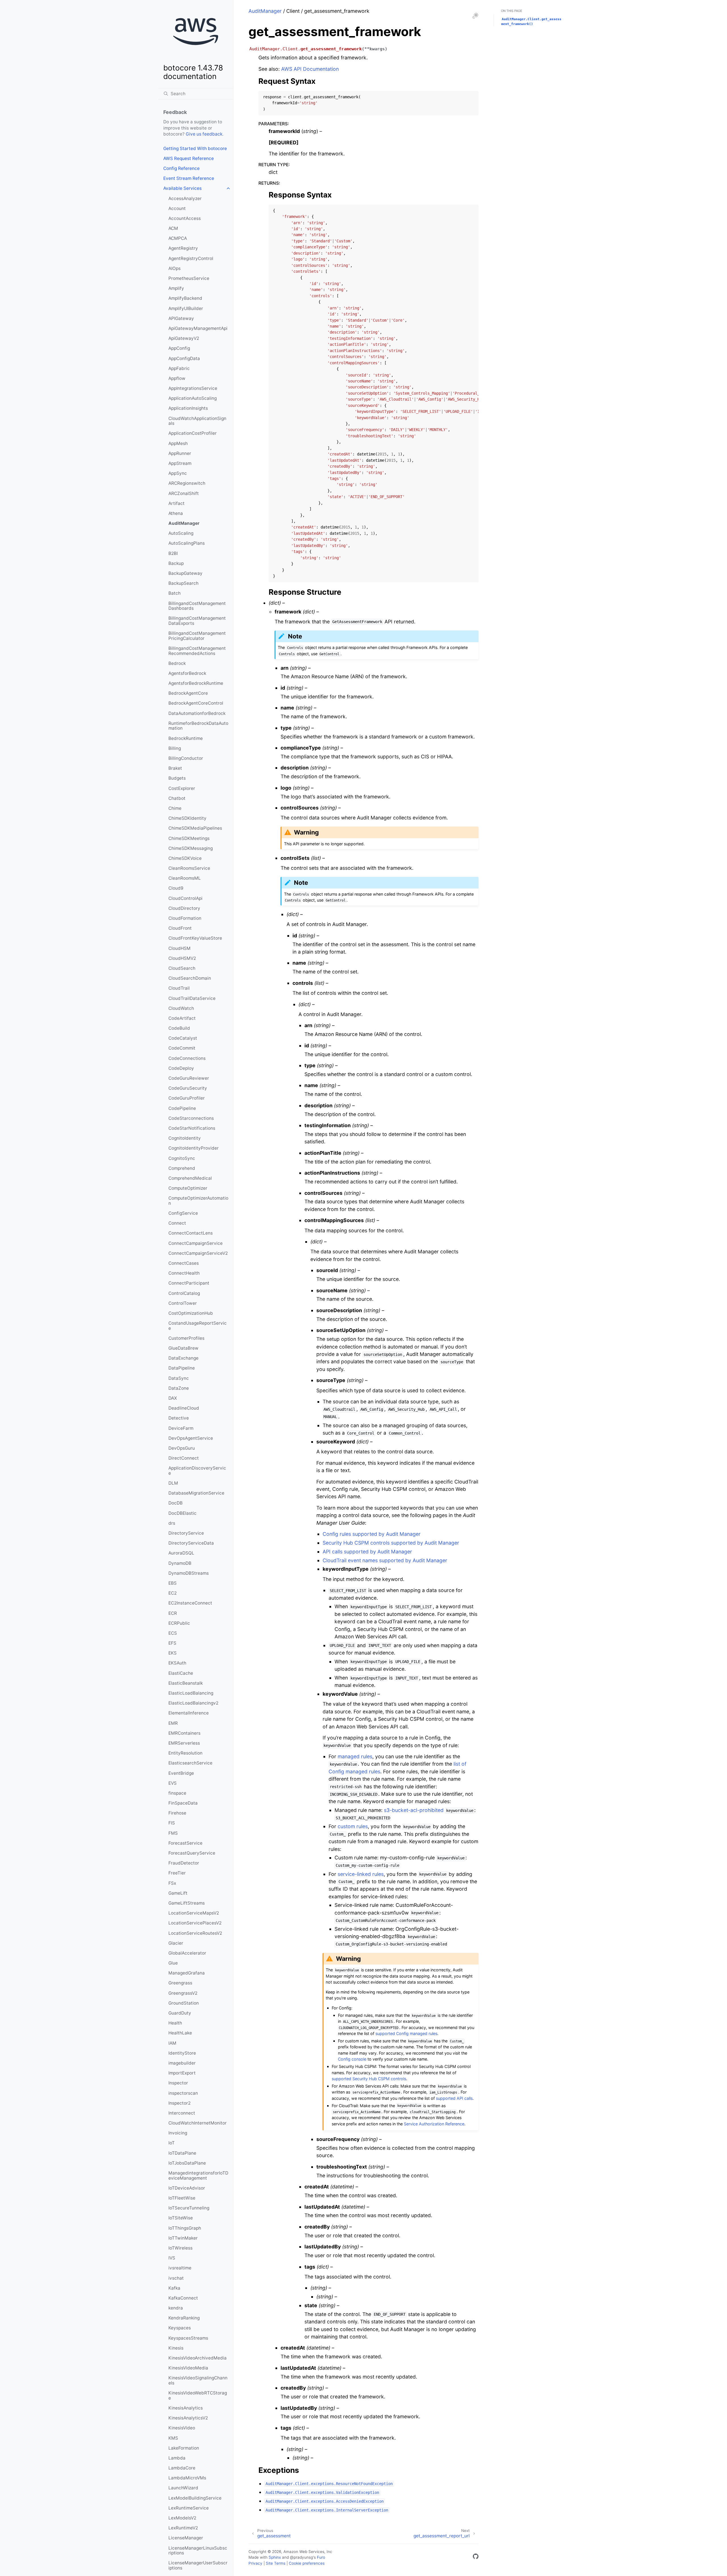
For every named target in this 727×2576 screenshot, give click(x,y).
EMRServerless (184, 1743)
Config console (352, 2059)
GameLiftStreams (187, 1903)
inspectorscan (183, 2093)
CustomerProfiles (186, 1338)
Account (177, 208)
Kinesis (176, 2348)
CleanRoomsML (185, 878)
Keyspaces (180, 2328)
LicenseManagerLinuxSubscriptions (198, 2551)
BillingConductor (186, 758)
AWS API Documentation (310, 69)
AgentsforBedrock (187, 673)
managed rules (355, 1756)
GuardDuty (180, 2013)
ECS (173, 1633)
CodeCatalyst (183, 1038)
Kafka (174, 2288)
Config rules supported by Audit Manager (372, 1534)
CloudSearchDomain (190, 978)
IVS (172, 2258)
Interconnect (182, 2113)
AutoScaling (181, 533)
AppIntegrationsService (193, 388)
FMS (173, 1833)
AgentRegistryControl (191, 258)
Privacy (255, 2563)
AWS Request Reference (189, 158)
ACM (173, 228)
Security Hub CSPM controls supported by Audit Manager (391, 1543)
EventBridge (181, 1773)
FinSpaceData (183, 1803)
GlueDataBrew (183, 1348)
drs (172, 1523)
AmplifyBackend (185, 298)
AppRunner (180, 453)
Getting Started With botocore (195, 148)
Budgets (177, 778)
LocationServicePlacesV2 (195, 1923)
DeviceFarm (181, 1428)
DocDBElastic (182, 1513)
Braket (175, 768)
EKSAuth (177, 1663)
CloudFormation (185, 918)
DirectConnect (184, 1458)
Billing (175, 748)
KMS (173, 2438)
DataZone (179, 1388)
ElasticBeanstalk (186, 1683)
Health (175, 2023)
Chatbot (177, 798)
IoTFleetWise (182, 2198)
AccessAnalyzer (185, 198)
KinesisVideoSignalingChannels (198, 2380)
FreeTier (177, 1873)
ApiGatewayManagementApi (198, 328)
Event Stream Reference (189, 178)
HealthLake (180, 2033)
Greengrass (180, 1983)
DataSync (179, 1378)
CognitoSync (182, 1158)
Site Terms (276, 2563)
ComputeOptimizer (188, 1188)
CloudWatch (181, 1008)
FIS (172, 1823)
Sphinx (275, 2557)
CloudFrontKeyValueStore (195, 938)
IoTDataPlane (182, 2153)
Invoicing (178, 2133)
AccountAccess (185, 218)
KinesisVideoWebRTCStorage (198, 2395)
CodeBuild (179, 1028)
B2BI (173, 553)
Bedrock (177, 663)
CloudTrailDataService (192, 998)
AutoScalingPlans (187, 543)
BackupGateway (185, 573)
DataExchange (183, 1358)
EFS (172, 1643)
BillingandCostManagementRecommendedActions (197, 651)
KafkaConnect (183, 2298)
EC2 (173, 1593)
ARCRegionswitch (187, 483)
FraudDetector (184, 1863)
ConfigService (183, 1213)
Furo (321, 2557)
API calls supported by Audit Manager (367, 1552)
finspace (177, 1793)
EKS (173, 1653)
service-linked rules (361, 1874)
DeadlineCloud (184, 1408)
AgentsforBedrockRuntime (196, 683)
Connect (177, 1223)
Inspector (178, 2083)
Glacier (176, 1943)
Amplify (176, 288)
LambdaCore (182, 2468)
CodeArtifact (182, 1018)
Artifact (176, 503)
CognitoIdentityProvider (194, 1148)
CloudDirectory (184, 908)
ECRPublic (179, 1623)
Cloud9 (176, 888)
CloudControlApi (185, 898)
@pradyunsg (301, 2557)
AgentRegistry (183, 248)
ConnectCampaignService (196, 1243)
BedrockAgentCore (188, 693)
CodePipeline (182, 1108)
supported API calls (454, 2098)
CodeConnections (187, 1058)
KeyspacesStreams (188, 2338)
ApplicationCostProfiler (193, 433)
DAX (173, 1398)
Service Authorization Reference (434, 2124)
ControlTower (183, 1303)
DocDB (176, 1503)
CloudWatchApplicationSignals (197, 421)
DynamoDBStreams (189, 1573)
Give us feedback (204, 134)
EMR (173, 1723)
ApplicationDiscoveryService (197, 1471)
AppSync (178, 473)
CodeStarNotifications (192, 1128)
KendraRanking (184, 2318)
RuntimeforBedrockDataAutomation (198, 726)
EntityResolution (185, 1753)
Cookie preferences (307, 2563)
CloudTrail (179, 988)
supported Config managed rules (406, 2033)
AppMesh (178, 443)
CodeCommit (182, 1048)
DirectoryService (186, 1533)
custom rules (353, 1826)
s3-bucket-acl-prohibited (414, 1810)
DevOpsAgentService (191, 1438)
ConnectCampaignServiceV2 (198, 1253)
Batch (175, 593)
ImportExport (182, 2073)
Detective (179, 1418)
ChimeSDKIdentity (187, 818)
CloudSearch (182, 968)
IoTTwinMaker (183, 2238)
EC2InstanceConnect (190, 1603)
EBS (173, 1583)
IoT (172, 2143)
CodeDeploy (181, 1068)
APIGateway (181, 318)
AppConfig (179, 348)
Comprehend (182, 1168)
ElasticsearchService (190, 1763)
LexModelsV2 (182, 2518)
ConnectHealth (184, 1273)
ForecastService (185, 1843)
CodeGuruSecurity (188, 1088)
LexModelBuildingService (195, 2498)
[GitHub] (476, 2557)
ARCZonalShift (184, 493)
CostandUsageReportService (198, 1326)
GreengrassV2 (183, 1993)
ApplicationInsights (188, 408)
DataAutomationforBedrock (197, 713)
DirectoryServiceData (191, 1543)
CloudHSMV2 (182, 958)
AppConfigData (184, 358)
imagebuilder (182, 2063)
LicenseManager (186, 2538)
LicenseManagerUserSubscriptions (198, 2565)
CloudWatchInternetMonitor (198, 2123)
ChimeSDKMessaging (191, 848)
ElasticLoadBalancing (191, 1693)
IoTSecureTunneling (189, 2208)
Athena (176, 513)
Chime (175, 808)
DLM (173, 1483)
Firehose (177, 1813)
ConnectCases (184, 1263)
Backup (176, 563)
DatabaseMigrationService (196, 1493)
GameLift (178, 1893)
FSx (172, 1883)
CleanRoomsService (189, 868)
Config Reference (181, 168)
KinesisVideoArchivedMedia (198, 2358)
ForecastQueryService (192, 1853)
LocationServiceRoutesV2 (195, 1933)
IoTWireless (180, 2248)
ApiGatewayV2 (184, 338)
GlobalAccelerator (187, 1953)
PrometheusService (189, 278)
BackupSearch (183, 583)
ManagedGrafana (187, 1973)
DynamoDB (180, 1563)
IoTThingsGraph (185, 2228)
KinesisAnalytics (186, 2408)
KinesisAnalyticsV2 (188, 2418)
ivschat (176, 2278)
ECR (173, 1613)
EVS (173, 1783)
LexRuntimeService (189, 2508)
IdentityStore (182, 2053)
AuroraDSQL (181, 1553)
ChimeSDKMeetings (189, 838)
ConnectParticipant (189, 1283)
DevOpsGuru (182, 1448)
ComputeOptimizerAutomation (198, 1201)
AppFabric (179, 368)
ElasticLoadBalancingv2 (193, 1703)
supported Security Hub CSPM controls (369, 2079)
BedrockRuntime (186, 738)
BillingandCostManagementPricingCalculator (197, 636)
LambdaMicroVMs (187, 2478)
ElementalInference (189, 1713)
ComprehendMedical (190, 1178)
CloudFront (180, 928)
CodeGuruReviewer (189, 1078)
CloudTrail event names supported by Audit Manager (385, 1560)
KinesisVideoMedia (188, 2368)
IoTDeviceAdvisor (187, 2188)
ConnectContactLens (191, 1233)
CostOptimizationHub (191, 1313)
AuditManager (184, 523)
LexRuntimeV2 (183, 2528)
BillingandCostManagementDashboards (197, 606)
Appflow (177, 378)
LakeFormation (184, 2448)
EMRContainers (184, 1733)
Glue (173, 1963)
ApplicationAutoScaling (193, 398)
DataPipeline (182, 1368)
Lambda (177, 2458)
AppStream (180, 463)
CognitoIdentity (185, 1138)
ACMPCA (178, 238)
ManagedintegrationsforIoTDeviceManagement (198, 2176)
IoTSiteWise (181, 2218)
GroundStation (184, 2003)
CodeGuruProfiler (187, 1098)
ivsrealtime (180, 2268)
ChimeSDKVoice (185, 858)
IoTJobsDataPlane (187, 2163)
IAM (172, 2043)
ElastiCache (181, 1673)
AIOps (175, 268)
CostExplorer (182, 788)
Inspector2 (179, 2103)
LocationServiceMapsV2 (194, 1913)
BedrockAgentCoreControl (196, 703)
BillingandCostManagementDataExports (197, 621)
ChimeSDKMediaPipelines (195, 828)
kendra (176, 2308)
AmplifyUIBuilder (186, 308)
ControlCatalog (184, 1293)
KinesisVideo (182, 2428)
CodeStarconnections (191, 1118)
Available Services (182, 188)
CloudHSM (179, 948)
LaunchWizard (183, 2488)
